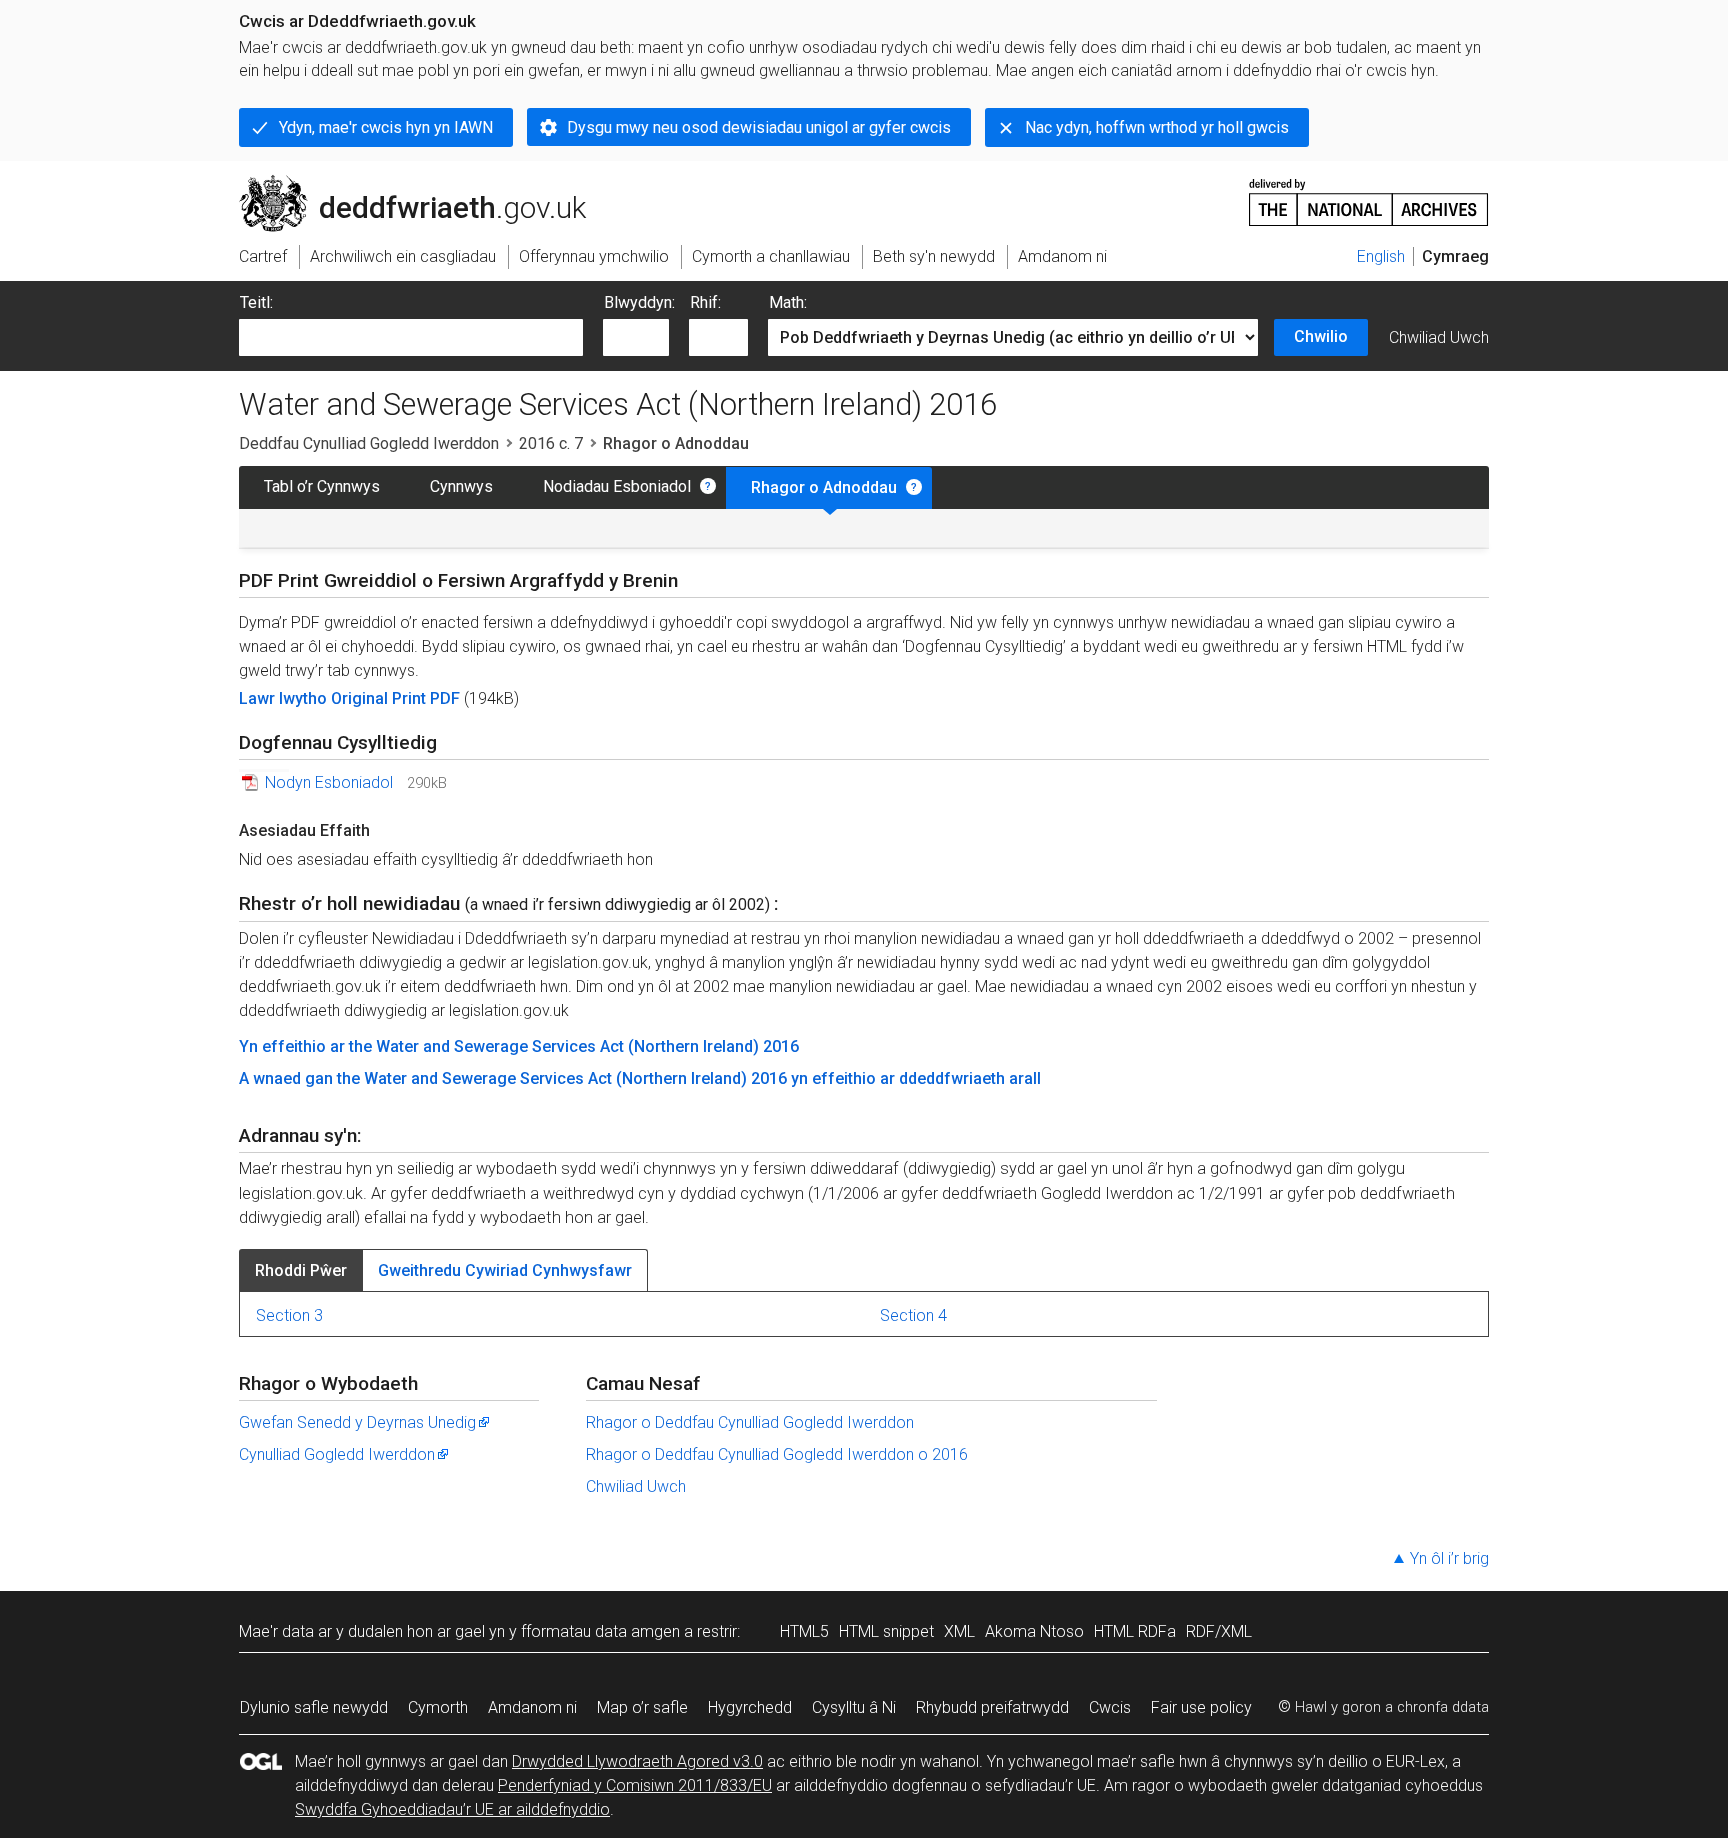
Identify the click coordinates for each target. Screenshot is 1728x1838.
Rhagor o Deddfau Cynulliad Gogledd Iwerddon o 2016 (777, 1454)
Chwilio (1321, 336)
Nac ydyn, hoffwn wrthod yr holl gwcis (1157, 127)
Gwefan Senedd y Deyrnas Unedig (357, 1422)
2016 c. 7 (551, 443)
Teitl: (256, 302)
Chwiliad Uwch (1439, 337)
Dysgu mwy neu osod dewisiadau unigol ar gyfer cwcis (759, 127)
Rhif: (705, 302)
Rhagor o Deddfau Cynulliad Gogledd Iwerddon (750, 1422)
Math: (788, 302)
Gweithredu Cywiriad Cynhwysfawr (505, 1270)
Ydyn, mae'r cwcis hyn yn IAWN (386, 127)
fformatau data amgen (600, 1631)
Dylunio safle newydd (314, 1707)
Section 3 (289, 1315)
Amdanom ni (532, 1707)
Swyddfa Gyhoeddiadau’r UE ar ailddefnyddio (452, 1809)
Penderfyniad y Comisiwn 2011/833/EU (635, 1785)
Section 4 (913, 1315)
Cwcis (1110, 1707)
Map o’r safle (642, 1707)
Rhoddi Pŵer (301, 1270)
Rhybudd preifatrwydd (992, 1707)
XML (959, 1631)
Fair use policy (1201, 1707)
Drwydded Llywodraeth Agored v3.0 (637, 1761)
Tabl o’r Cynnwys (322, 486)
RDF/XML (1219, 1631)
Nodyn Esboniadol (329, 782)
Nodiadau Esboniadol (617, 486)
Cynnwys (461, 486)
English (1381, 256)
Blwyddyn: (639, 302)
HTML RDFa (1135, 1631)
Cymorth (438, 1707)
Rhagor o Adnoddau (824, 487)
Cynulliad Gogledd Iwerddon (337, 1454)
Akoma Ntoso (1034, 1631)
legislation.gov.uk (404, 183)
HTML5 (804, 1631)
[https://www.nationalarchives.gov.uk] (1369, 194)
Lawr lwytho (285, 698)
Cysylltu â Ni (854, 1707)
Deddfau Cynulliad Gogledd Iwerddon (369, 443)
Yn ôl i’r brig (1449, 1558)
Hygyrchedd (750, 1707)
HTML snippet (886, 1631)
